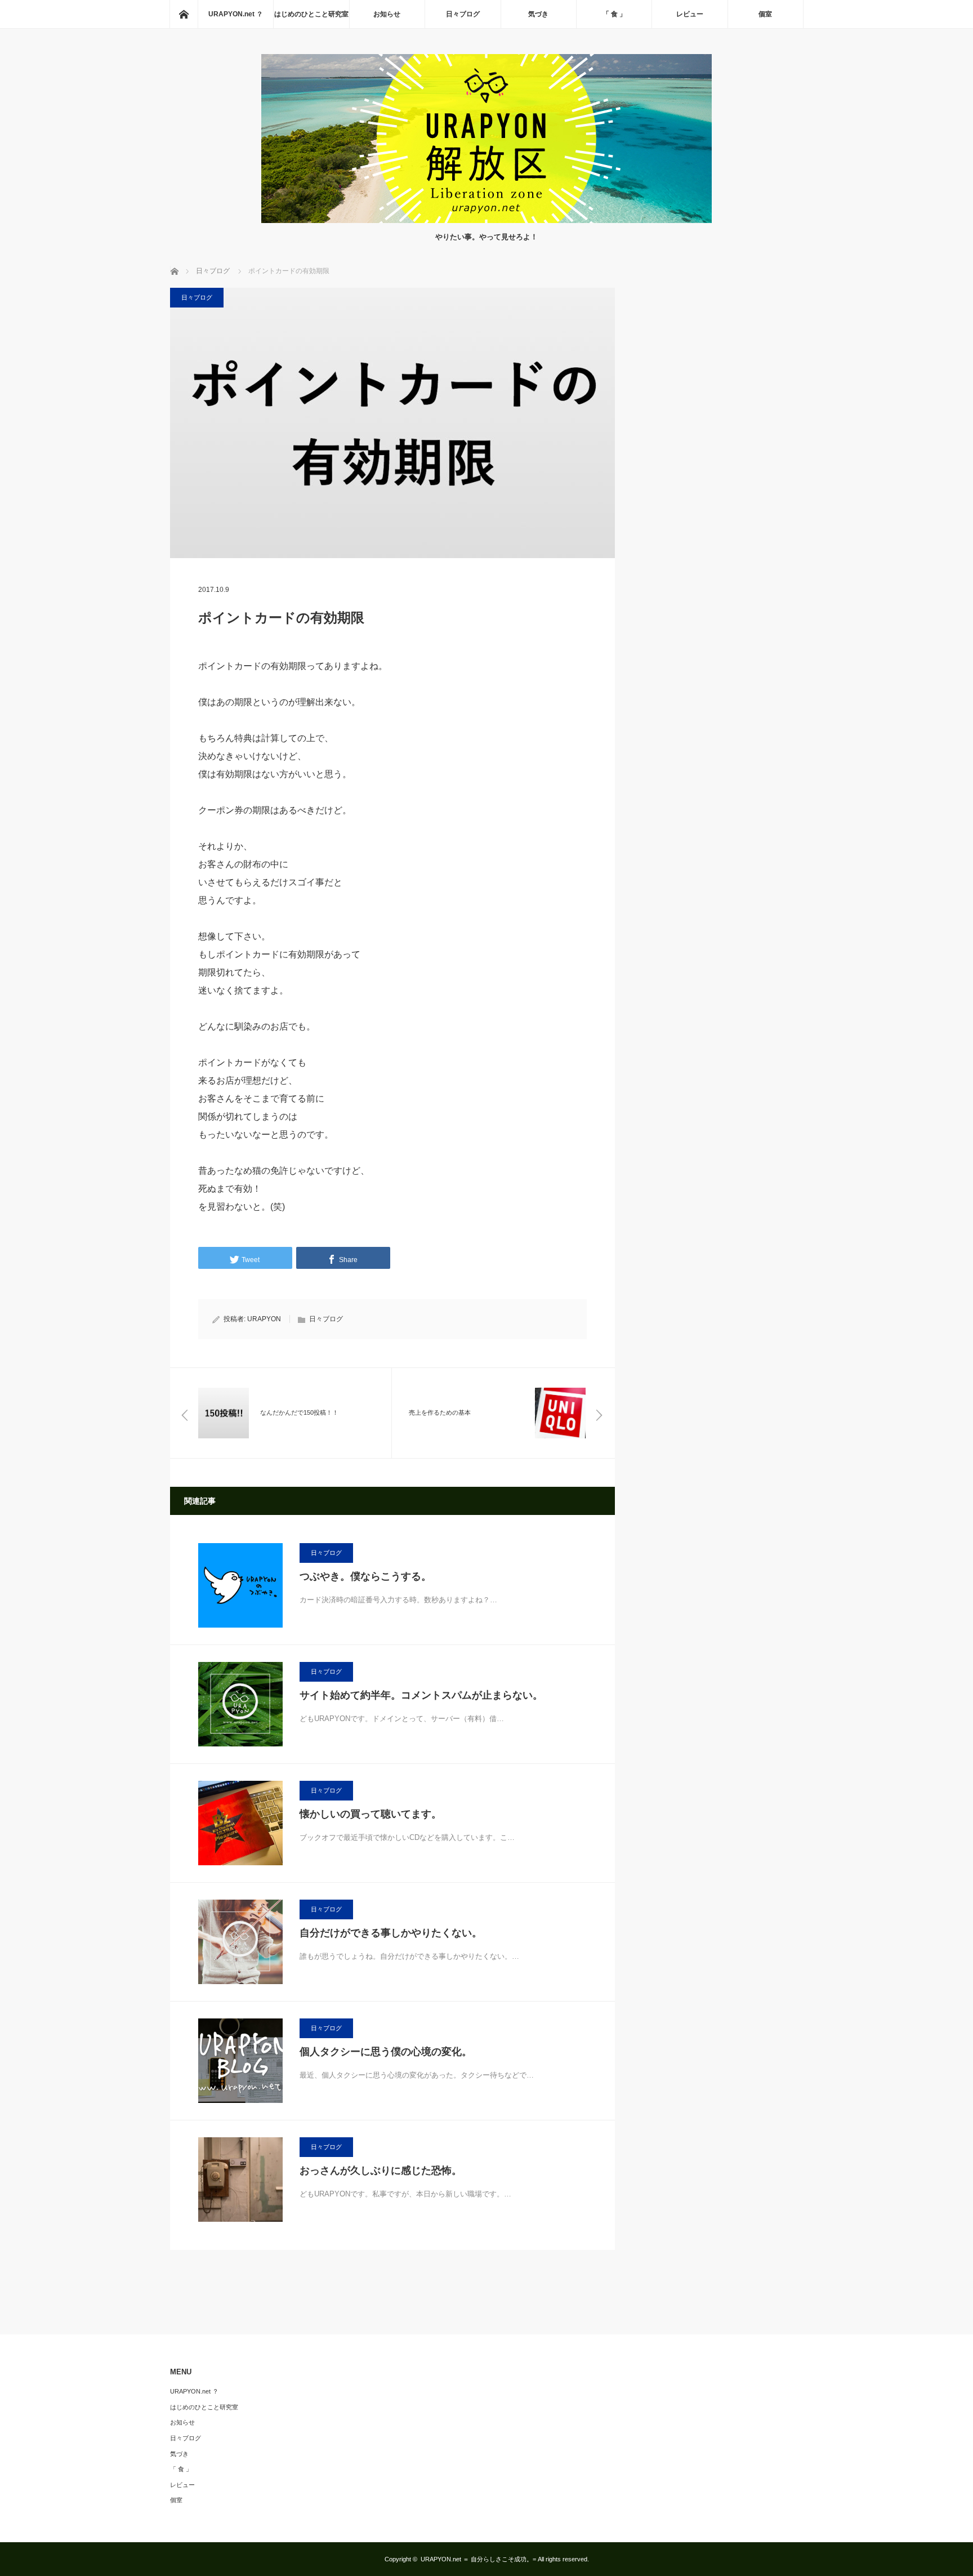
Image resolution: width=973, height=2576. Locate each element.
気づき (538, 14)
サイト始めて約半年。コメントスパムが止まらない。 (421, 1695)
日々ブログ (463, 14)
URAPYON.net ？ (236, 14)
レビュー (690, 14)
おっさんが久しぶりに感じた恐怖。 (381, 2171)
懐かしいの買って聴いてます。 (371, 1814)
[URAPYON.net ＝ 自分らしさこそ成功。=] (486, 220)
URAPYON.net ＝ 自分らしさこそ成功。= (478, 2559)
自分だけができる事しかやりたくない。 (391, 1933)
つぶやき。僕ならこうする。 (365, 1576)
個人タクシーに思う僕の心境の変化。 (386, 2052)
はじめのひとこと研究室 (311, 14)
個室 (765, 14)
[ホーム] (184, 14)
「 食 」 (614, 14)
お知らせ (387, 14)
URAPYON (264, 1319)
